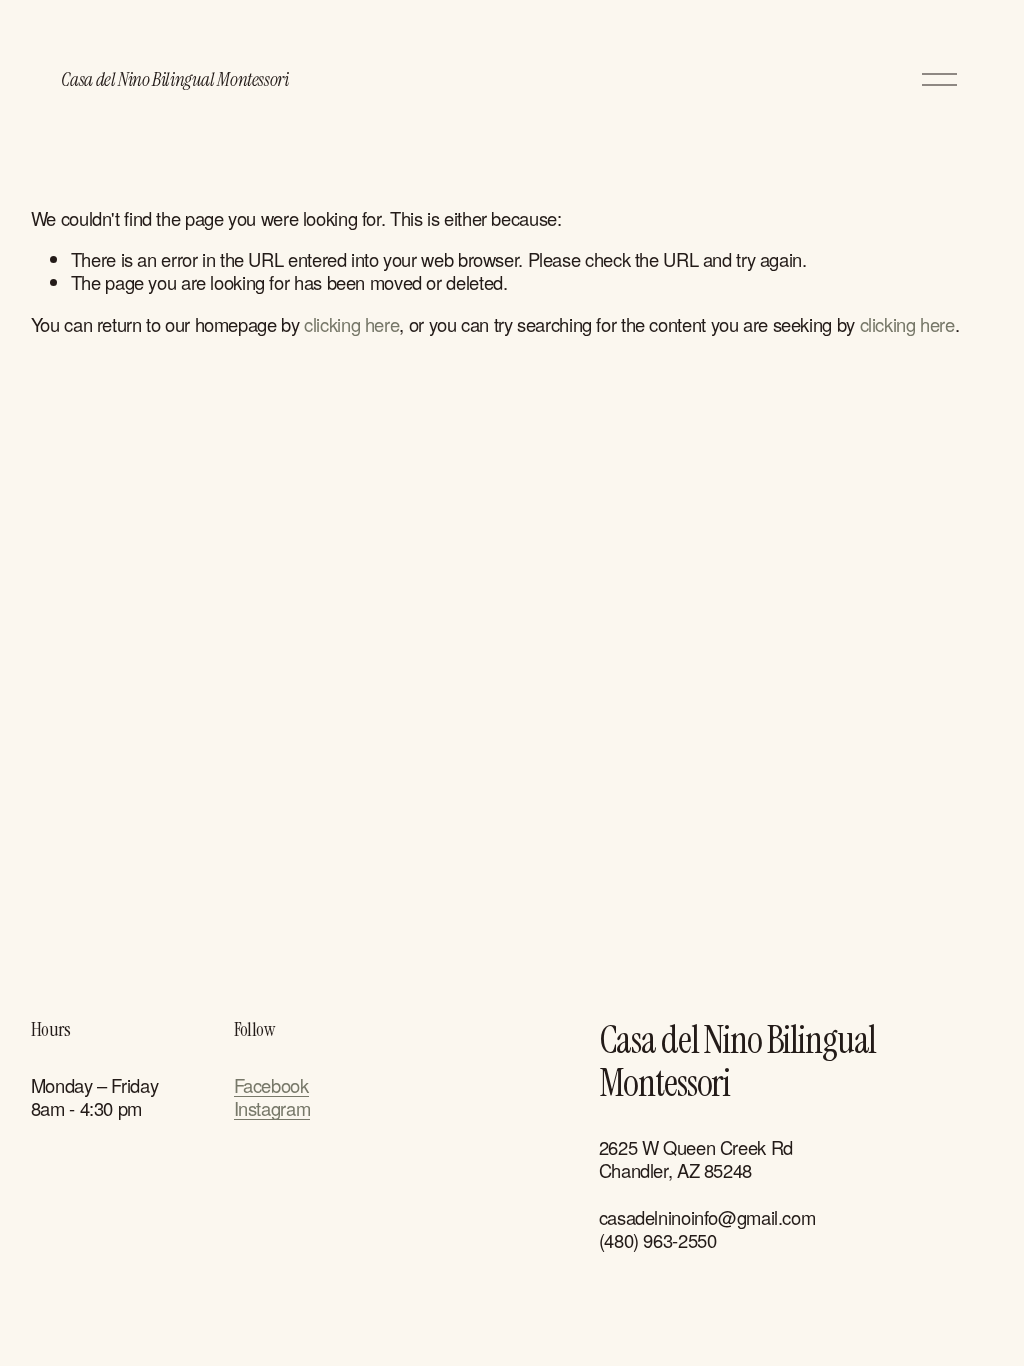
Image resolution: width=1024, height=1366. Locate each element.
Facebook (271, 1085)
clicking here (351, 324)
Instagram (272, 1108)
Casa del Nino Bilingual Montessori (174, 79)
